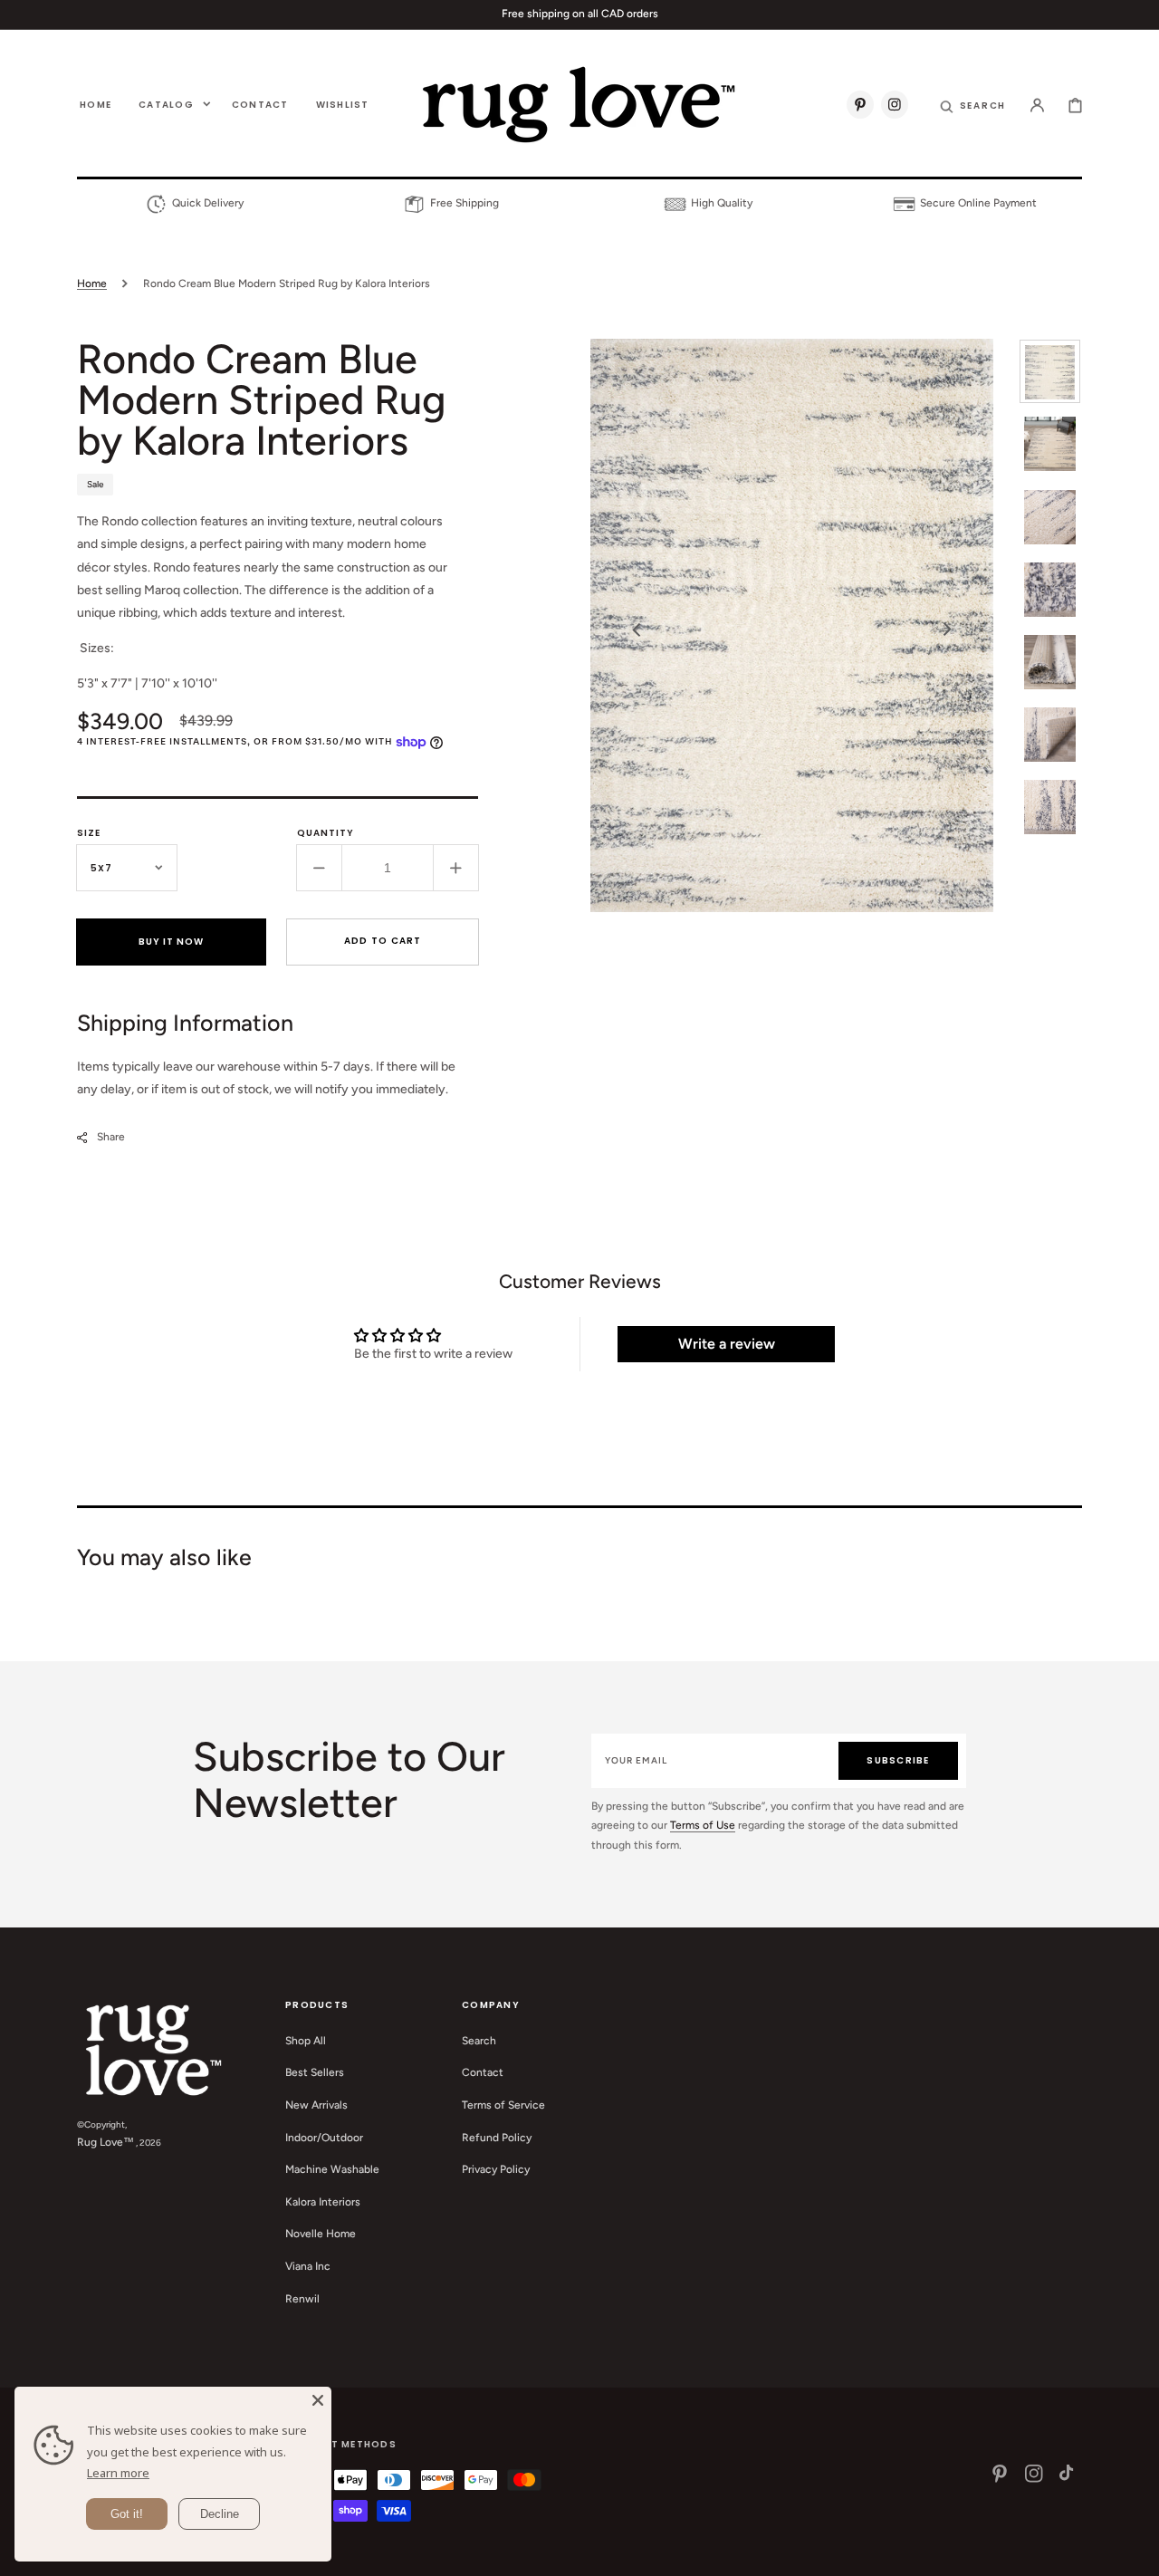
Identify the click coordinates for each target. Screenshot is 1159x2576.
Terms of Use (703, 1825)
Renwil (302, 2299)
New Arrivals (316, 2105)
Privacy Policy (496, 2169)
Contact (483, 2072)
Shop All (306, 2041)
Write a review (727, 1344)
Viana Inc (308, 2266)
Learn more (118, 2473)
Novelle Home (321, 2234)
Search (479, 2041)
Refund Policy (497, 2138)
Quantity (326, 833)
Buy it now (171, 942)
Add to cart (383, 941)
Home (92, 284)
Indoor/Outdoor (324, 2138)
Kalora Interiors (323, 2202)
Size (89, 833)
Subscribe (898, 1760)
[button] (973, 104)
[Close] (318, 2400)
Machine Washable (332, 2169)
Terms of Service (503, 2105)
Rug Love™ (105, 2142)
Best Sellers (315, 2072)
